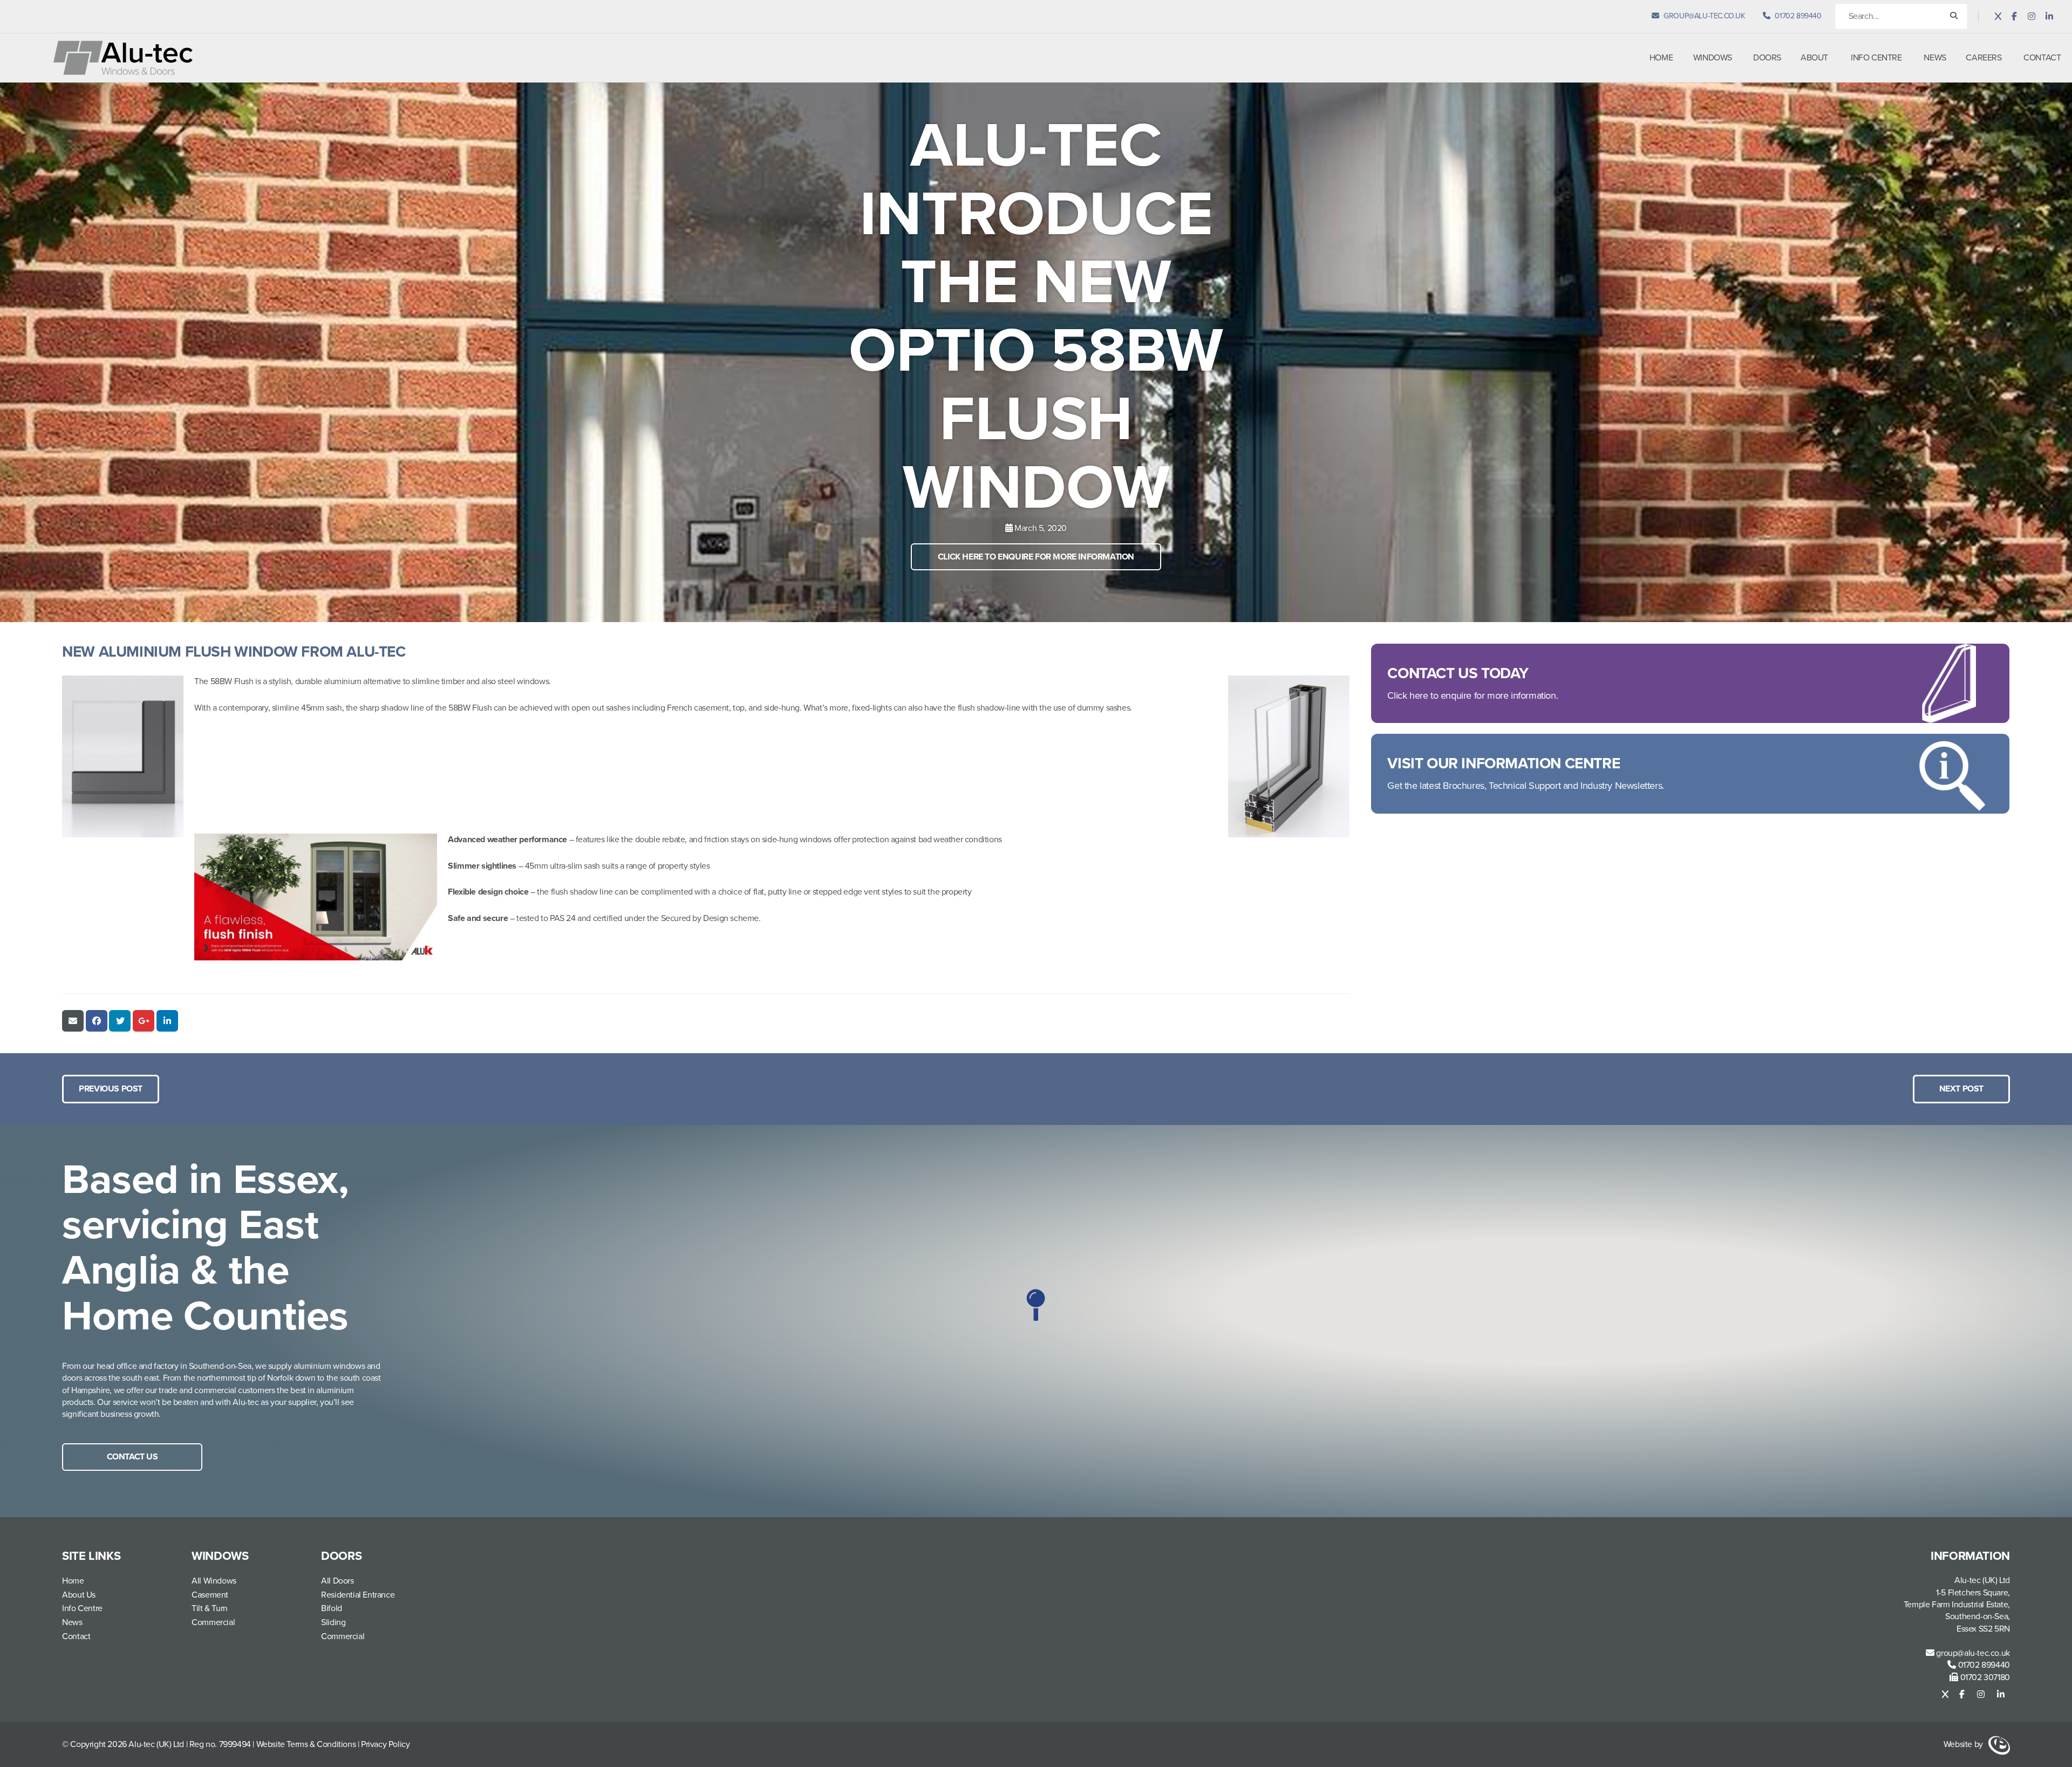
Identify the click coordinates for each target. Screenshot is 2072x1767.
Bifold (332, 1608)
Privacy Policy (385, 1744)
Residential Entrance (358, 1595)
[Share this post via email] (73, 1021)
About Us (79, 1595)
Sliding (333, 1622)
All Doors (337, 1581)
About (1814, 58)
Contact (2042, 58)
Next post (1961, 1089)
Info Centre (1876, 58)
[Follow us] (1998, 17)
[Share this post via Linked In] (167, 1021)
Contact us (132, 1457)
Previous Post (111, 1089)
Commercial (213, 1622)
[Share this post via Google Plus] (144, 1021)
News (1935, 58)
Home (1661, 58)
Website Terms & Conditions (306, 1744)
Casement (210, 1595)
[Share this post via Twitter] (120, 1021)
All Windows (214, 1581)
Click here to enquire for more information (1036, 557)
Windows (1713, 58)
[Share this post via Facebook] (97, 1021)
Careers (1984, 58)
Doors (1767, 58)
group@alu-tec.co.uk (1972, 1653)
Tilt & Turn (210, 1608)
